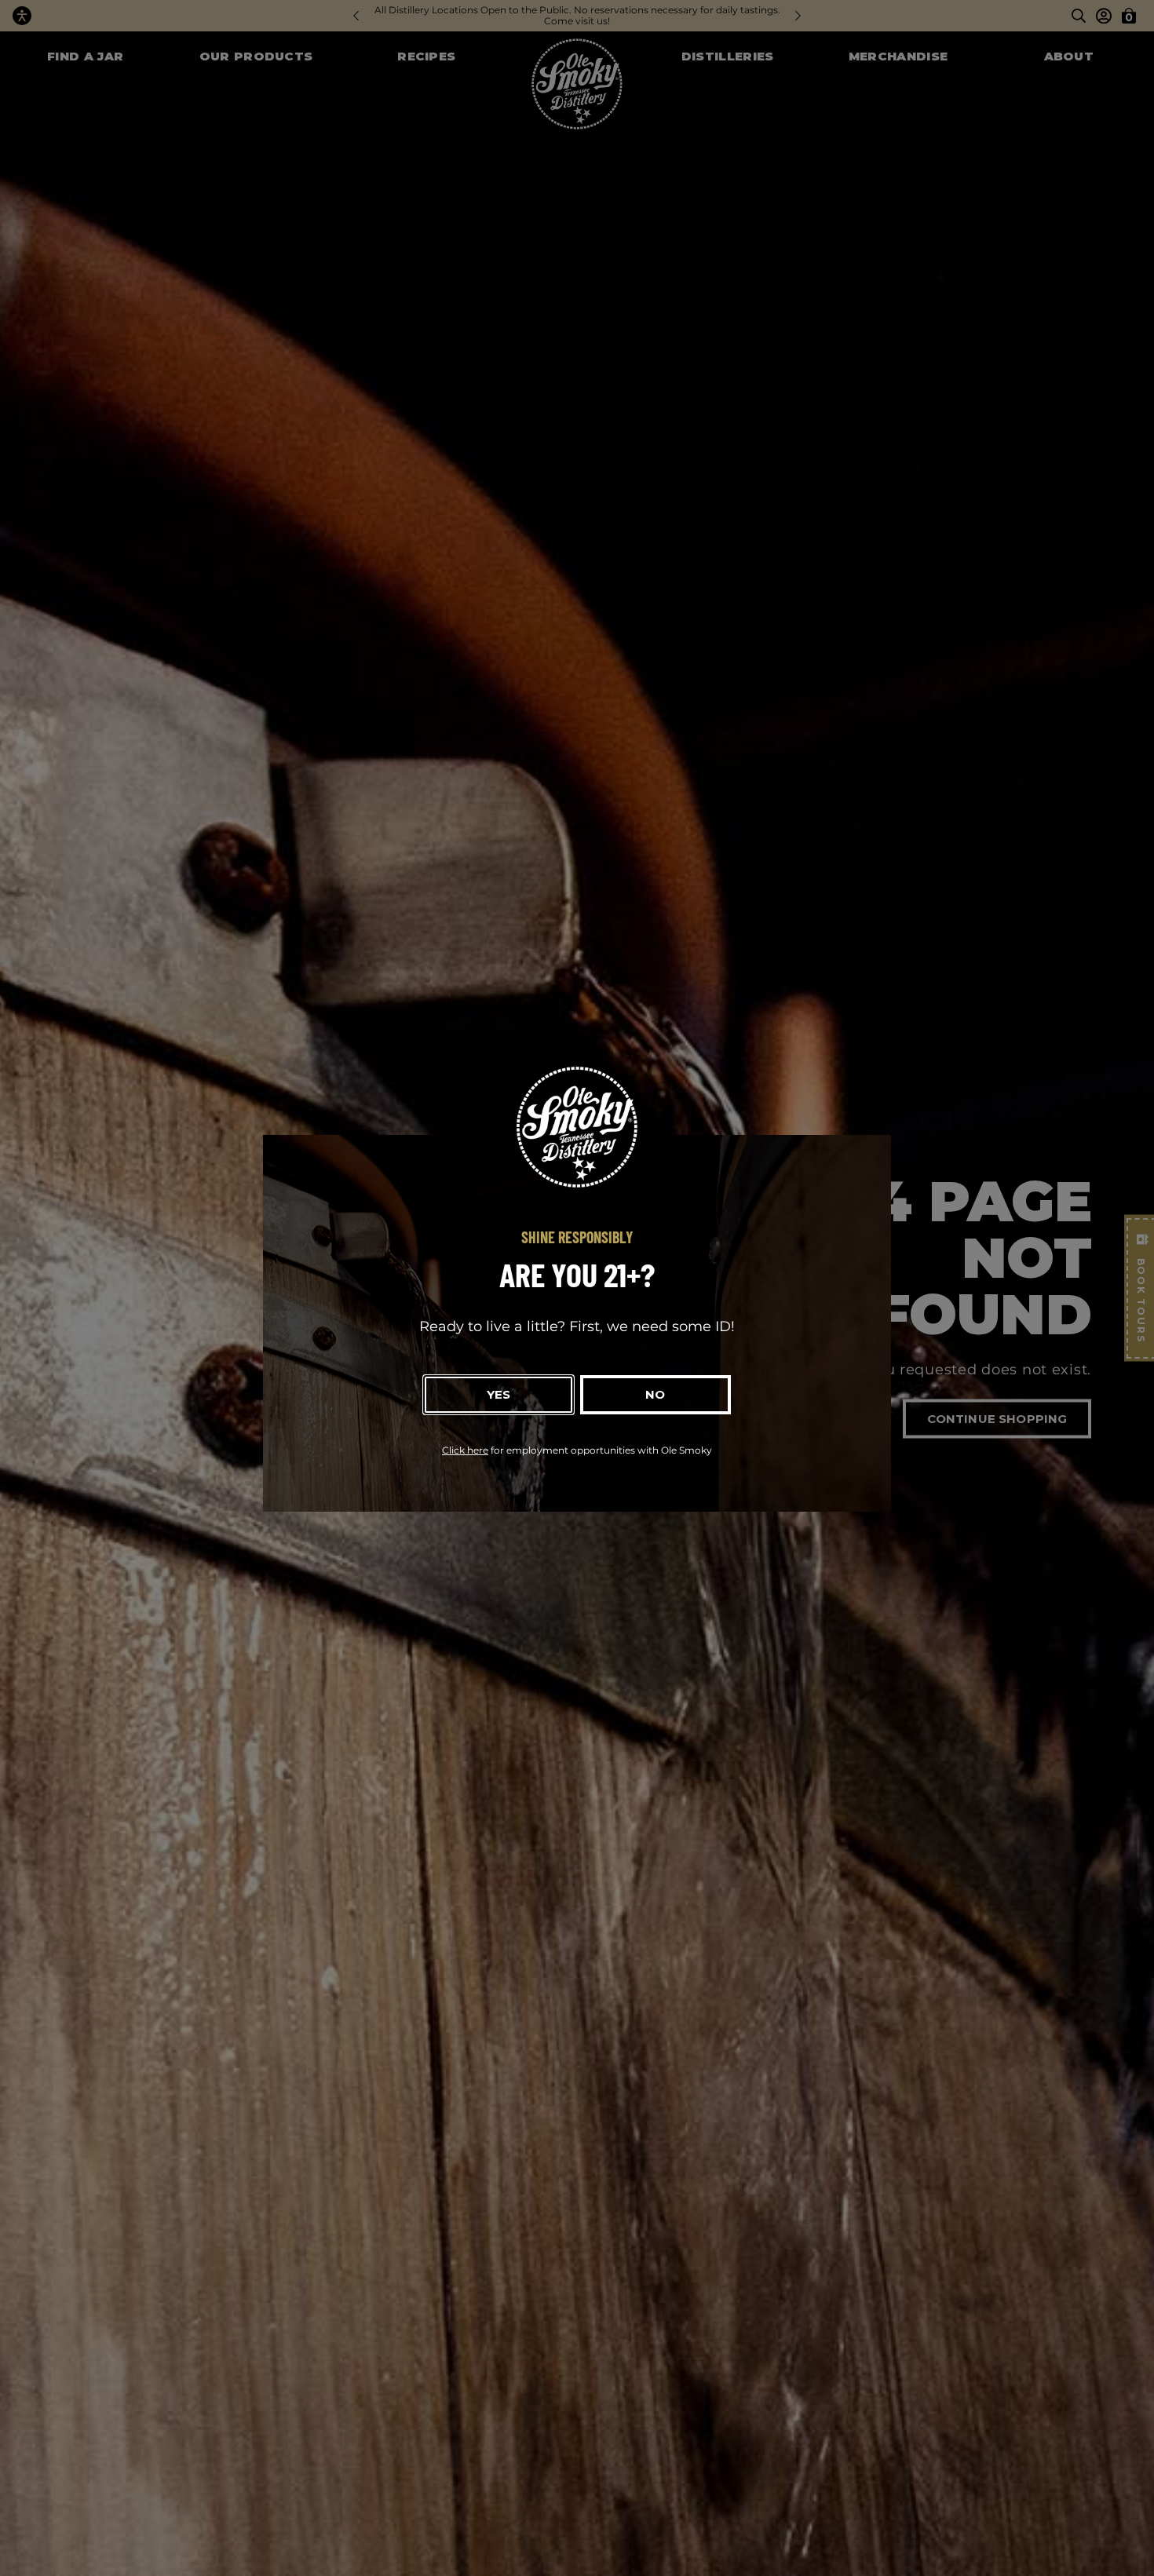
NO (655, 1394)
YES (498, 1394)
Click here (465, 1450)
